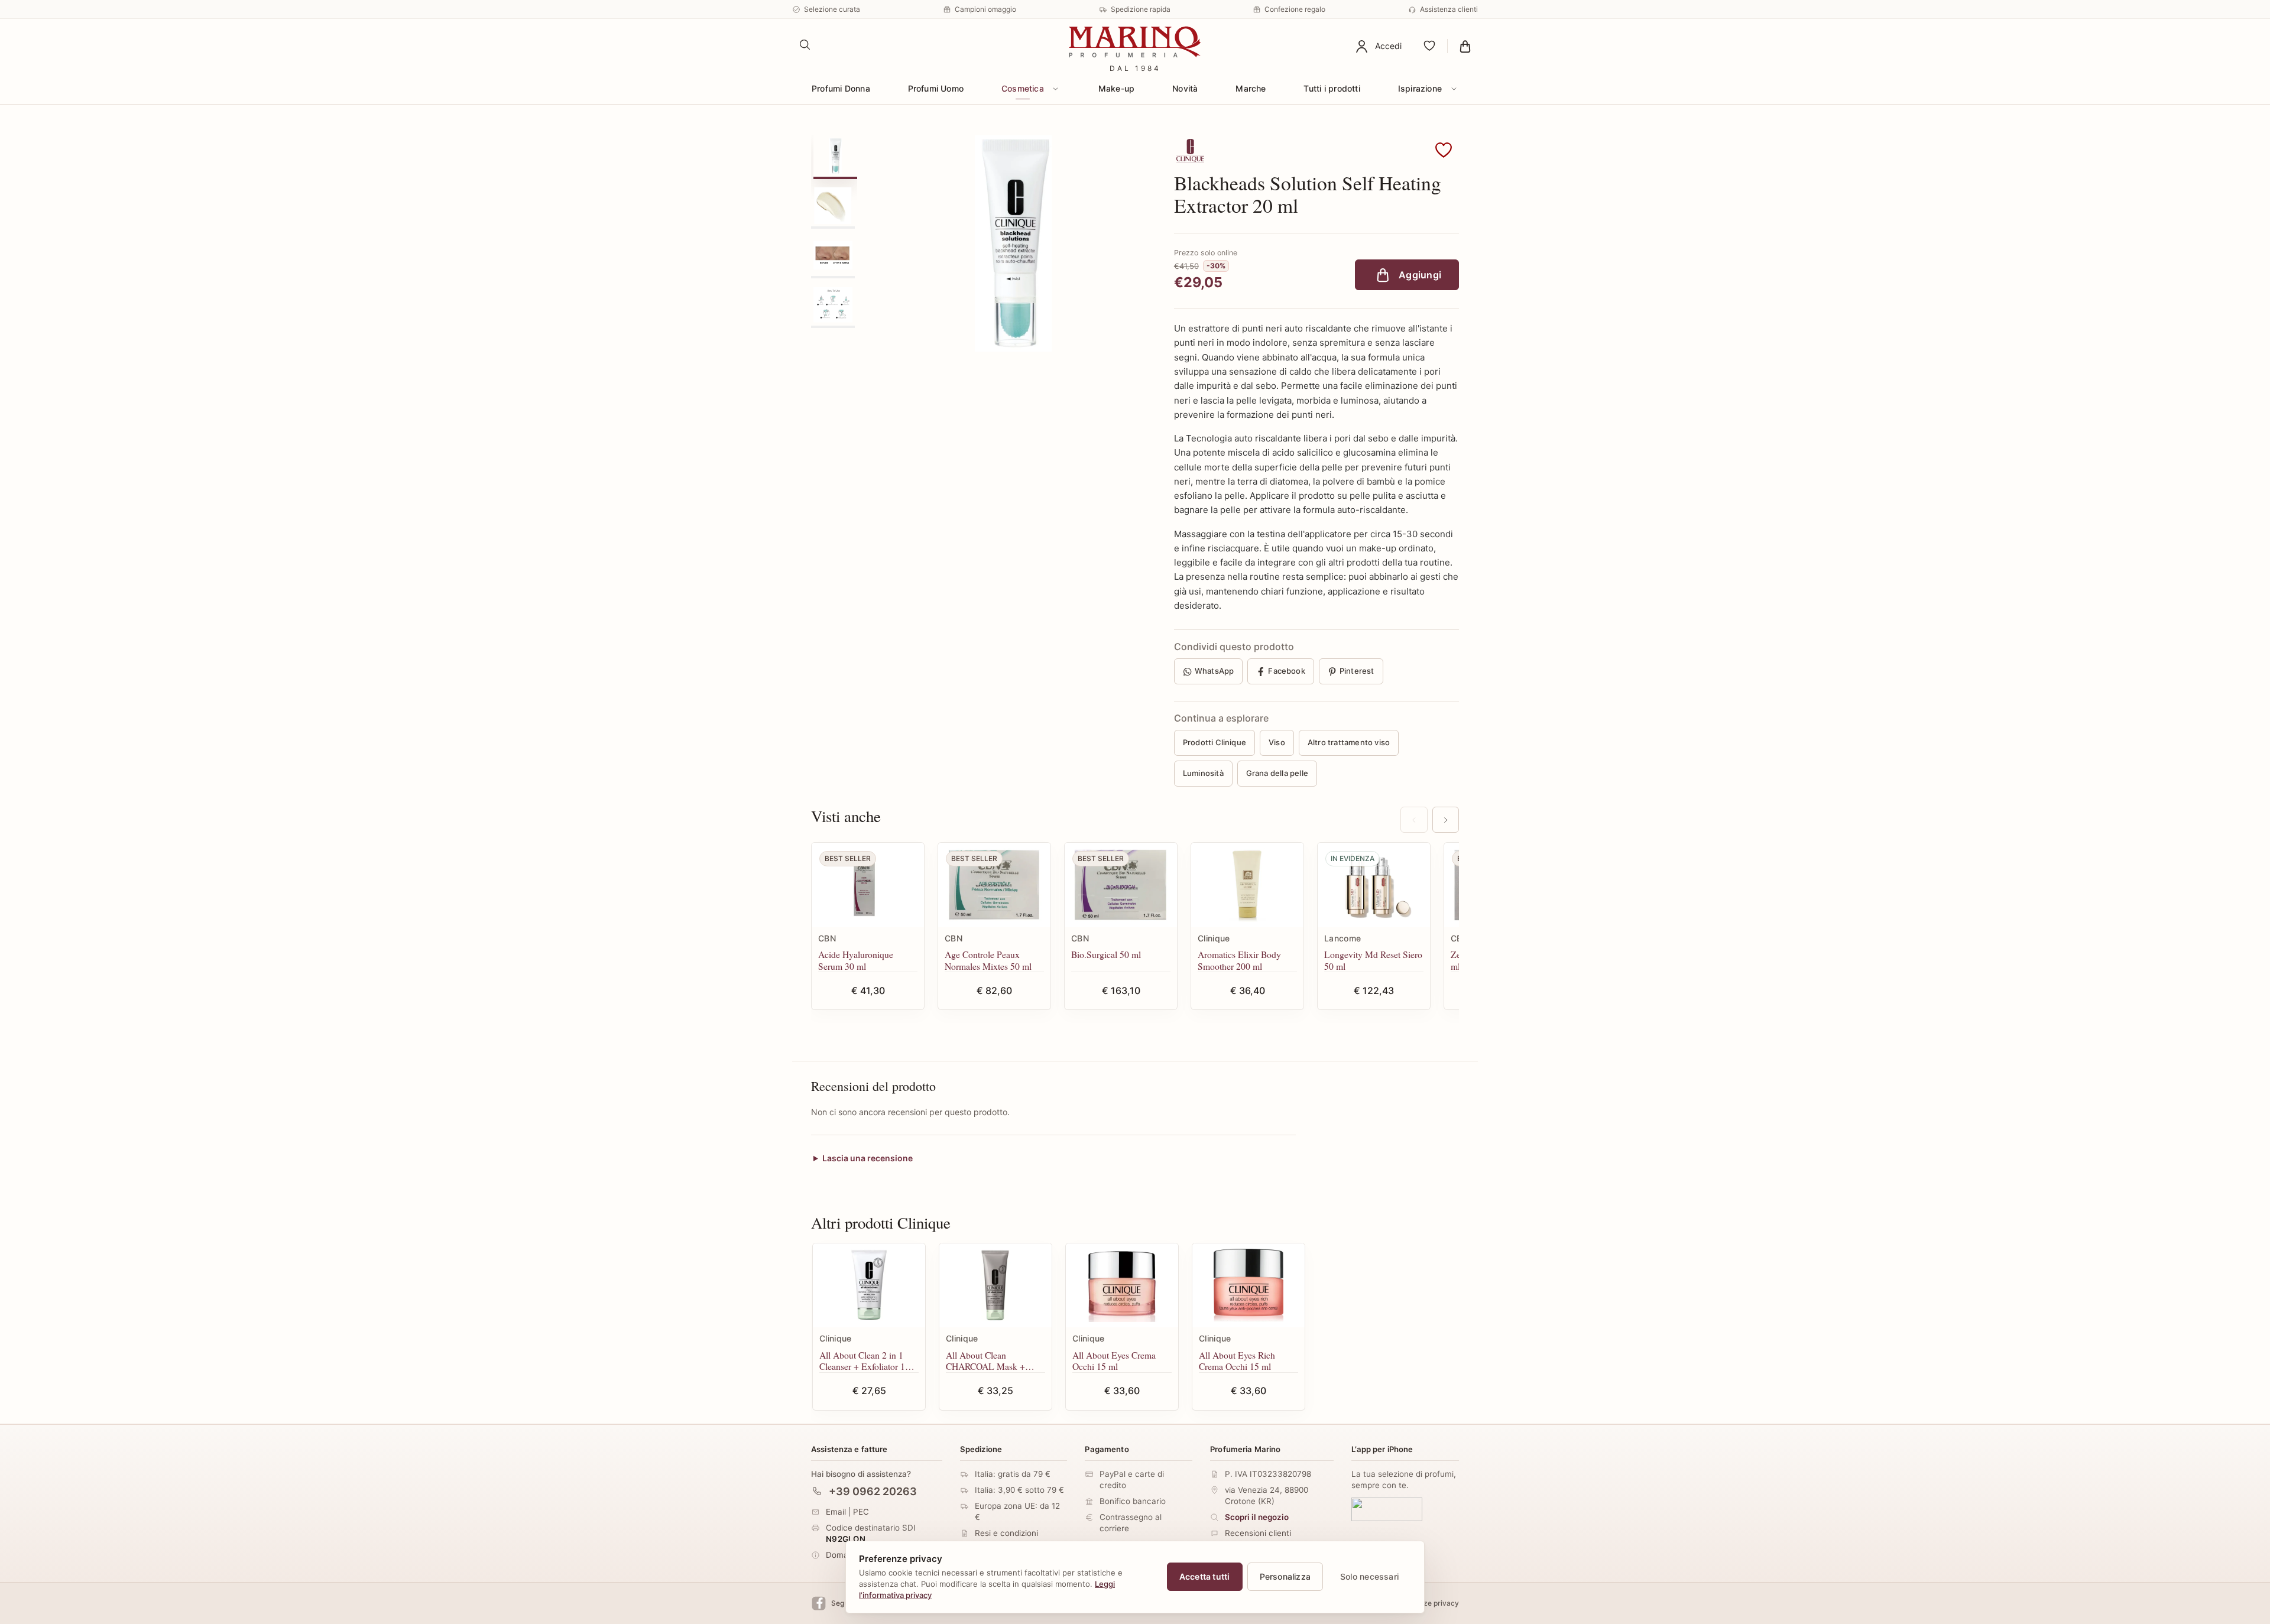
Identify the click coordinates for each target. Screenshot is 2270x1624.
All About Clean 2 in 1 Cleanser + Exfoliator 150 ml (867, 1361)
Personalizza (1285, 1576)
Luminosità (1203, 773)
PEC (861, 1511)
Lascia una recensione (868, 1158)
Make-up (1116, 88)
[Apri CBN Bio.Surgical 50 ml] (1121, 885)
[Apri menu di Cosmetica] (1056, 89)
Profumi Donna (841, 88)
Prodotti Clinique (1215, 742)
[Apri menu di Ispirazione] (1454, 89)
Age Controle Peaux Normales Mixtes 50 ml (988, 960)
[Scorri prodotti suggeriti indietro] (1414, 820)
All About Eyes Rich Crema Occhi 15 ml (1237, 1361)
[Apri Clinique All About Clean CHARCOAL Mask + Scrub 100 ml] (995, 1286)
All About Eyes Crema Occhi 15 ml (1114, 1361)
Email (836, 1511)
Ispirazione (1420, 88)
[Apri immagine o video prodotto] (1013, 243)
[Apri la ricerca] (805, 45)
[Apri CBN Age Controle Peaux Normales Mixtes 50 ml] (994, 885)
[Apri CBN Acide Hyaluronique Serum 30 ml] (868, 885)
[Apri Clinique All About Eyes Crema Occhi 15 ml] (1122, 1286)
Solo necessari (1369, 1576)
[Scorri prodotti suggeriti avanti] (1446, 820)
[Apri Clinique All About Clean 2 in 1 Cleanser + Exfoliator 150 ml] (869, 1286)
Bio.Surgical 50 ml (1106, 954)
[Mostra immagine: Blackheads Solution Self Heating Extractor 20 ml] (835, 156)
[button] (1444, 151)
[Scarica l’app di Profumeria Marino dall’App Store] (1387, 1509)
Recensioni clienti (1258, 1533)
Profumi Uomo (936, 88)
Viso (1277, 742)
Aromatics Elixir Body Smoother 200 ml (1239, 960)
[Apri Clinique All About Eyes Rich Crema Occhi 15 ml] (1248, 1286)
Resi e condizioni (1006, 1533)
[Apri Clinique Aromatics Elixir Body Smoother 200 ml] (1247, 885)
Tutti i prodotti (1332, 88)
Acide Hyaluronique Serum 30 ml (856, 960)
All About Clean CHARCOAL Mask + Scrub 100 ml (985, 1361)
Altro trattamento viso (1349, 742)
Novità (1185, 88)
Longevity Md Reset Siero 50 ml (1373, 960)
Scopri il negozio (1257, 1517)
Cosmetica (1023, 88)
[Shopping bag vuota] (1465, 46)
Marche (1251, 88)
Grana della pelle (1277, 773)
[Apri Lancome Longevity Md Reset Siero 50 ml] (1374, 885)
